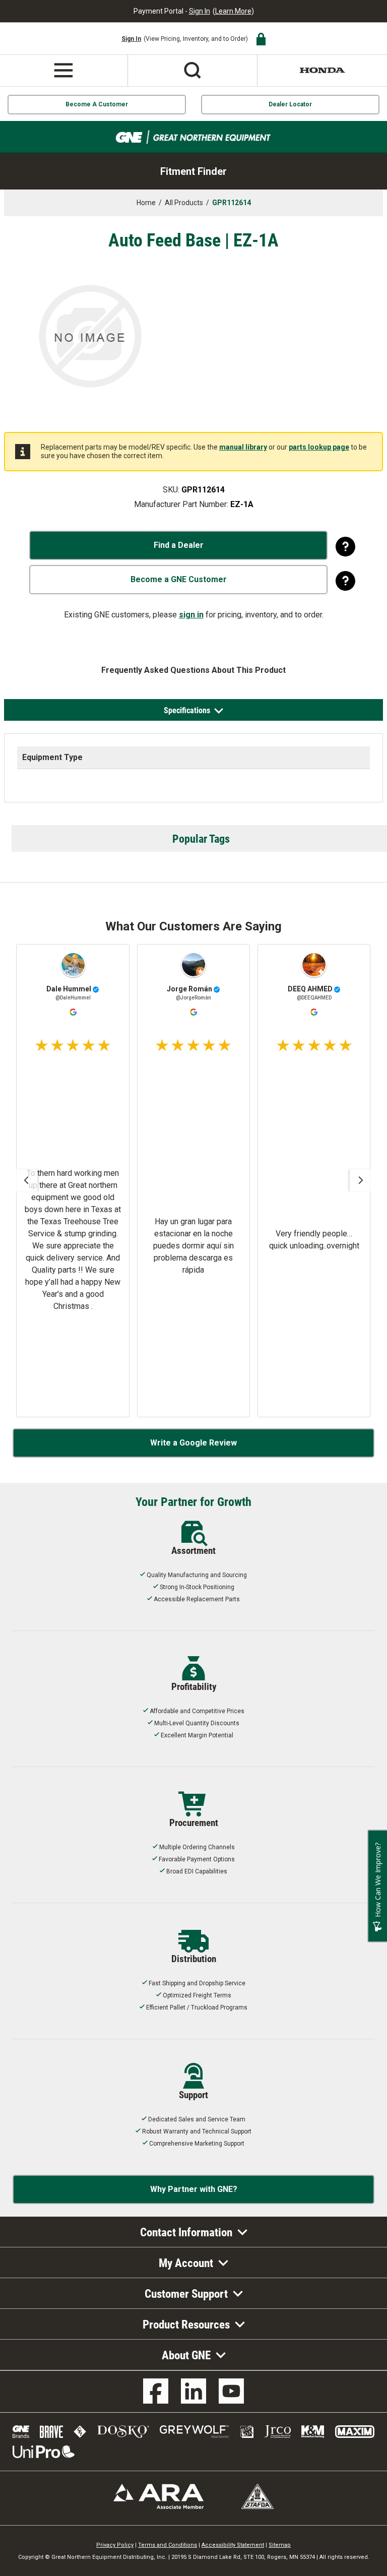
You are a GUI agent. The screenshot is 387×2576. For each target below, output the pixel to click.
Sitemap (280, 2545)
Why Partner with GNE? (194, 2189)
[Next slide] (361, 1180)
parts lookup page (319, 447)
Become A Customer (97, 104)
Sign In (200, 11)
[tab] (194, 710)
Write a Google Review (193, 1443)
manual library (243, 447)
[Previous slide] (26, 1180)
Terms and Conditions (168, 2545)
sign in (191, 615)
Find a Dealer (179, 545)
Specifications (187, 710)
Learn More (233, 11)
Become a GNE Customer (179, 579)
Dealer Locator (290, 104)
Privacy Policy (115, 2545)
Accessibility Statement (233, 2545)
